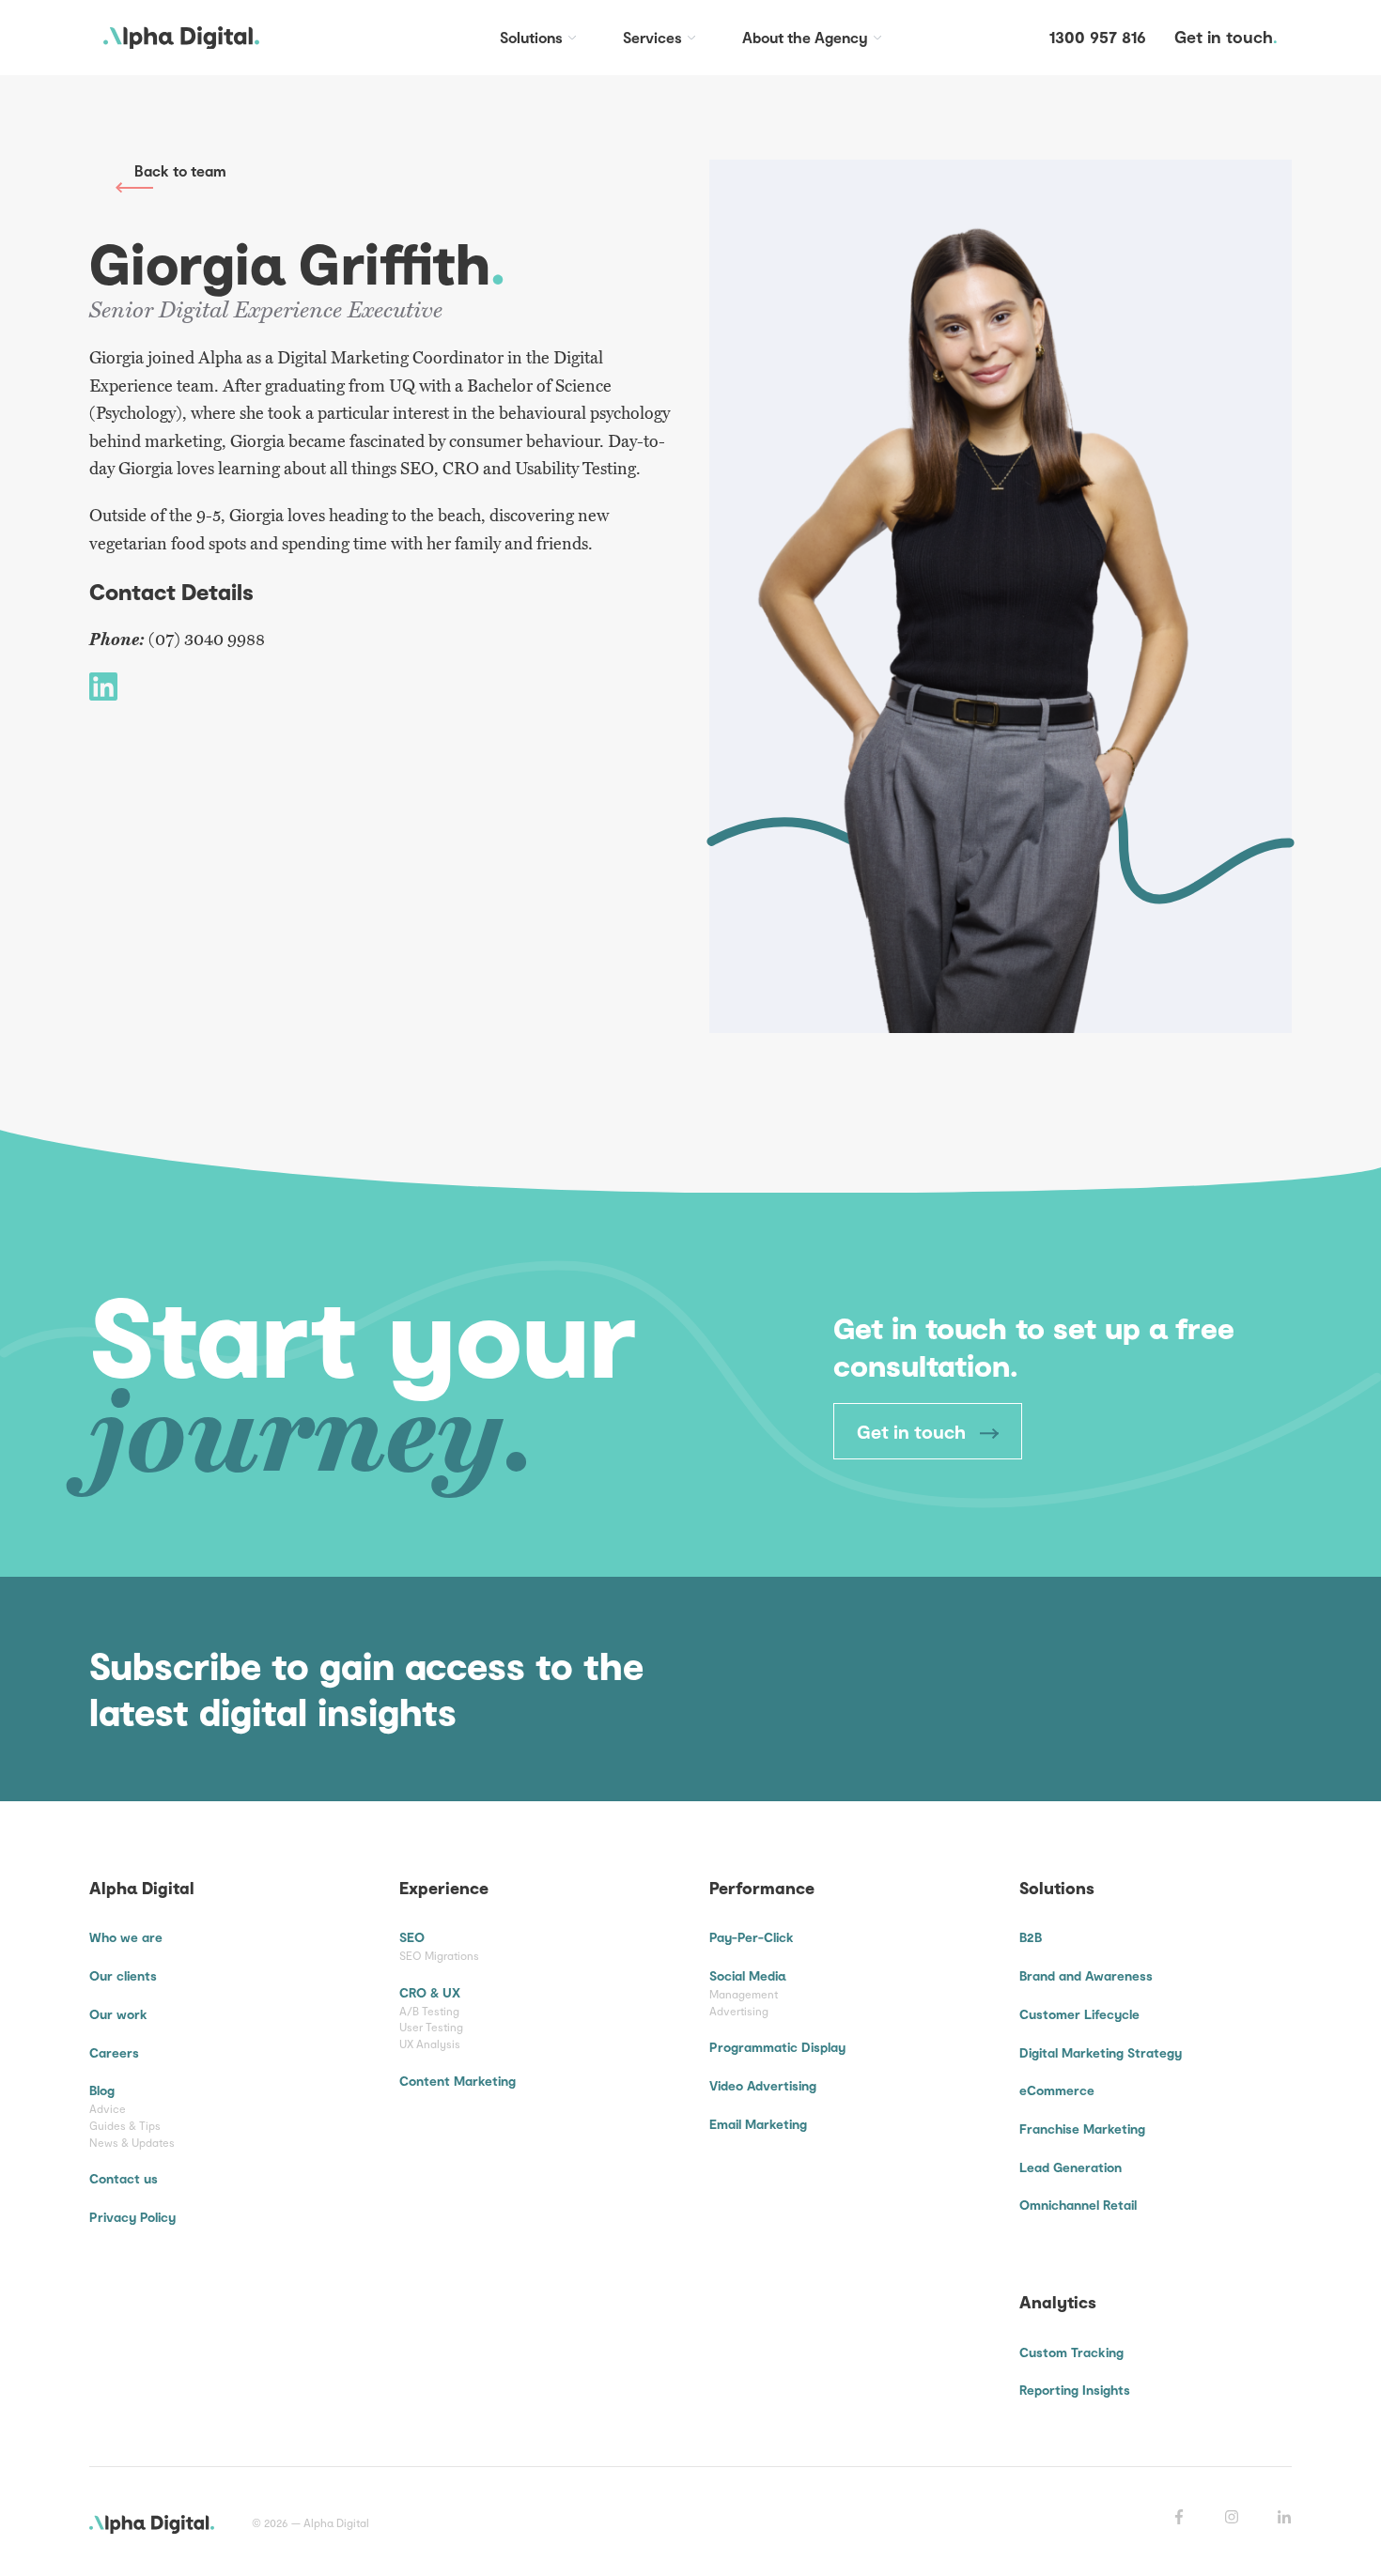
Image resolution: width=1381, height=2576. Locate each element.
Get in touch (914, 1431)
